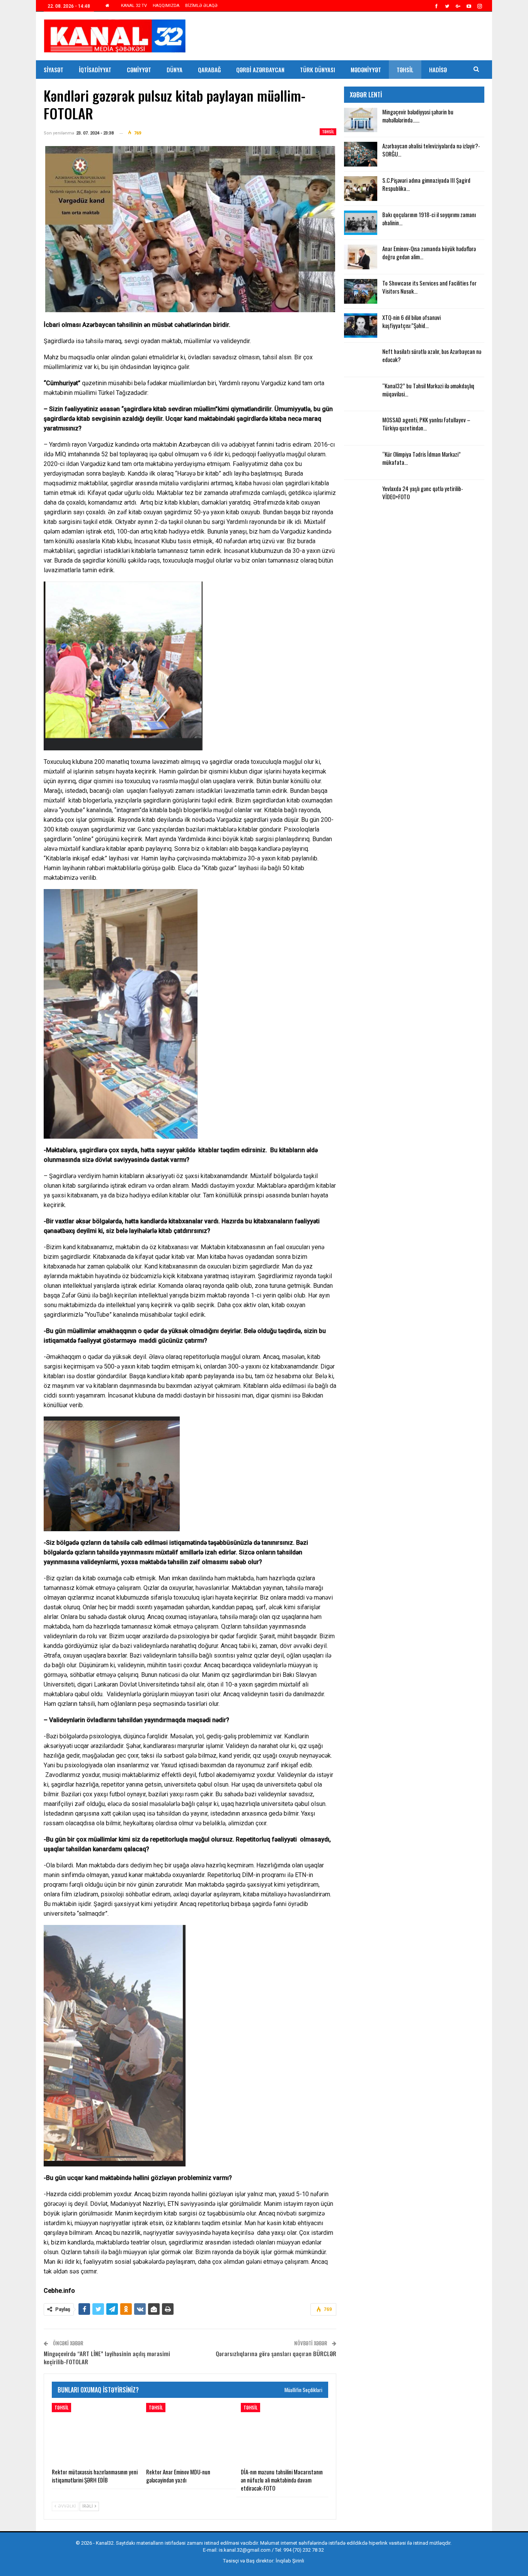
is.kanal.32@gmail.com (245, 2550)
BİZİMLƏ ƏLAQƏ (201, 6)
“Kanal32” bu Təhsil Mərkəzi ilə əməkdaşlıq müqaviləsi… (428, 390)
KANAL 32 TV (134, 6)
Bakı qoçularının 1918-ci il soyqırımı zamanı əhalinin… (429, 218)
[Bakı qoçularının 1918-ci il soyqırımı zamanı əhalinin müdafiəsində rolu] (361, 223)
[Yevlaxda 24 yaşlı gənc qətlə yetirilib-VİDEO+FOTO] (361, 497)
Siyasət (54, 70)
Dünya (175, 70)
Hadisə (438, 70)
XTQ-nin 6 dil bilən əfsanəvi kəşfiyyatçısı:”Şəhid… (411, 321)
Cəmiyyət (139, 70)
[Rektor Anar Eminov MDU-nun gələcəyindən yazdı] (190, 2433)
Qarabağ (209, 70)
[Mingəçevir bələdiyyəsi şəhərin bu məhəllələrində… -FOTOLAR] (361, 120)
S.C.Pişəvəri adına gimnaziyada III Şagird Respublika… (426, 184)
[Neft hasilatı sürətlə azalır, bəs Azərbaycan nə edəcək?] (361, 360)
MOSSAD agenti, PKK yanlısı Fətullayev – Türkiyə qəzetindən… (426, 424)
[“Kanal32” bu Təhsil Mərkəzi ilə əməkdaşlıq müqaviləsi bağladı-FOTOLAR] (361, 394)
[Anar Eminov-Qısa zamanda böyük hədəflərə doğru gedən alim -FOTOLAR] (361, 257)
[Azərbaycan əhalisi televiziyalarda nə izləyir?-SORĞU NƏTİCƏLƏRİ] (361, 154)
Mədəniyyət (366, 70)
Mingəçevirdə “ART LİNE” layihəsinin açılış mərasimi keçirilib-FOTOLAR (107, 2358)
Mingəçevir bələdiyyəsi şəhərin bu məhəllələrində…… (418, 116)
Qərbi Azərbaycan (260, 70)
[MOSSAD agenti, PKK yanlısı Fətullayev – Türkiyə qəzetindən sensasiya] (361, 428)
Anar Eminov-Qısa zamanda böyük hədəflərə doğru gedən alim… (429, 252)
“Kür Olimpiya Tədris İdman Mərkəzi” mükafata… (422, 458)
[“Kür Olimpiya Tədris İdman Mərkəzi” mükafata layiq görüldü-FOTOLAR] (361, 462)
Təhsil (405, 70)
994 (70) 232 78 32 (304, 2550)
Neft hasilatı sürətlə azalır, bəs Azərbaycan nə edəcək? (432, 355)
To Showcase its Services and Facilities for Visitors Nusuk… (429, 287)
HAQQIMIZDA (166, 6)
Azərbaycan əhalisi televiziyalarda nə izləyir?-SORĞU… (431, 150)
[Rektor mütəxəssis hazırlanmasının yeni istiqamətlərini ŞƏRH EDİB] (95, 2433)
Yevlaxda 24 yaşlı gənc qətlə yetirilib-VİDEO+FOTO (423, 492)
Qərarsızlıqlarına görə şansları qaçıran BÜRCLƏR (276, 2353)
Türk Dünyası (318, 70)
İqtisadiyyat (95, 70)
